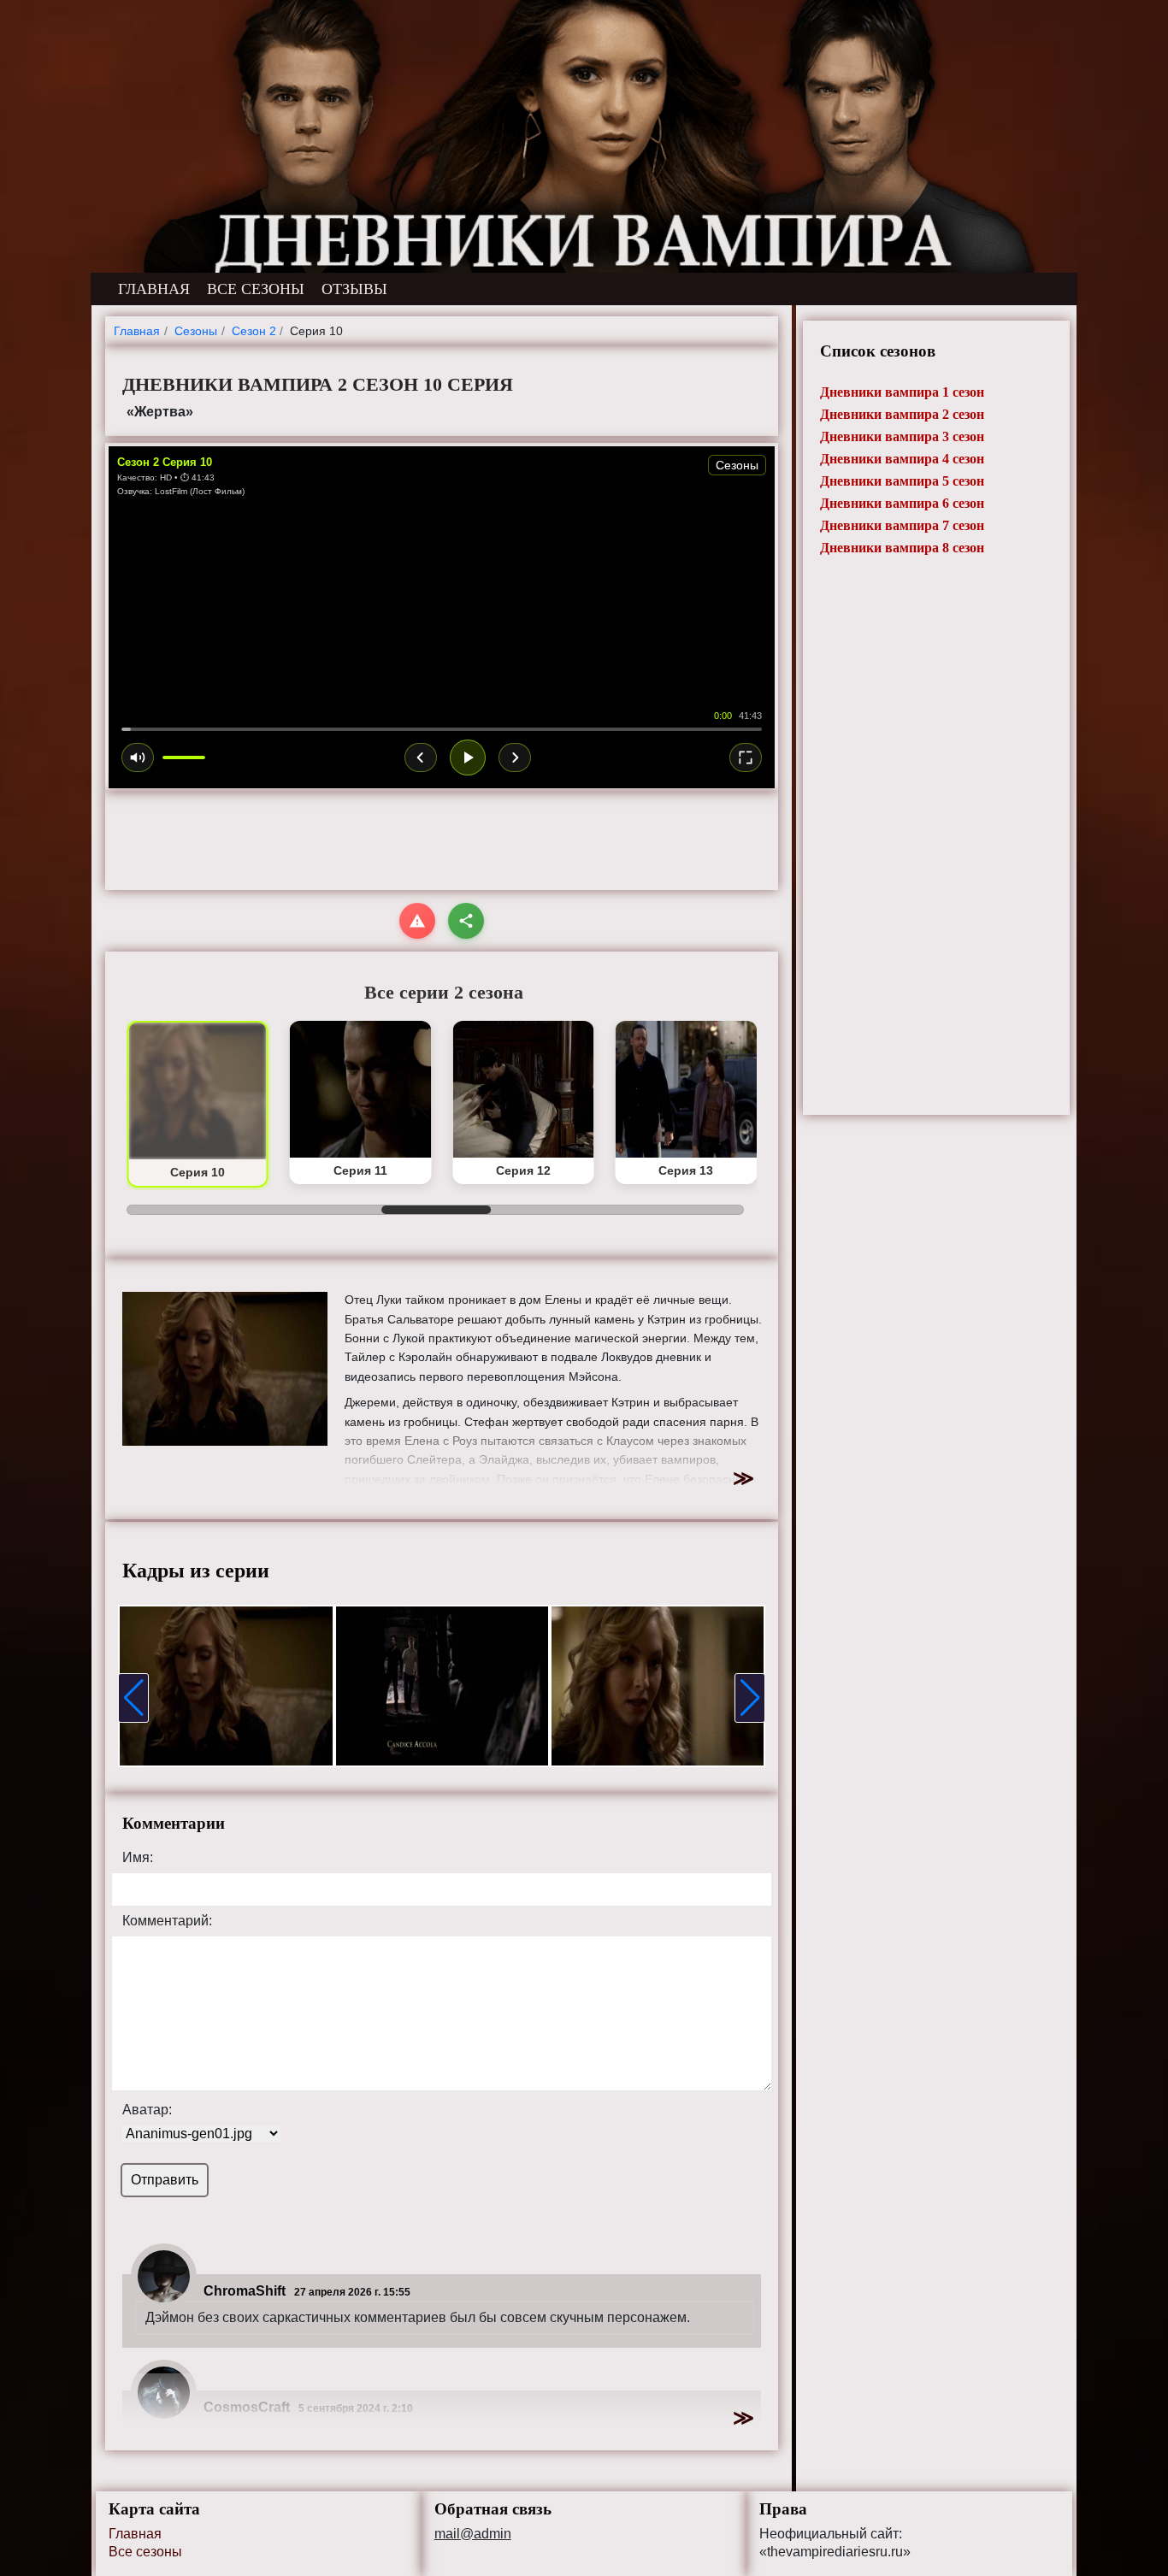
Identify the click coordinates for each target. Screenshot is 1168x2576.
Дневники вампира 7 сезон (902, 525)
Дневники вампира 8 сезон (902, 548)
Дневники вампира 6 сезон (902, 503)
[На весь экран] (746, 757)
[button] (133, 1698)
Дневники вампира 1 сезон (902, 392)
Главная (135, 2534)
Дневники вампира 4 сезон (902, 459)
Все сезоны (145, 2552)
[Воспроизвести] (468, 757)
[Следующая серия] (515, 757)
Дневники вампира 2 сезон (902, 414)
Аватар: (147, 2110)
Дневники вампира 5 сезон (902, 481)
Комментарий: (167, 1921)
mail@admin (473, 2534)
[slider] (442, 729)
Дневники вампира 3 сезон (902, 436)
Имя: (138, 1858)
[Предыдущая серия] (421, 757)
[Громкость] (138, 757)
